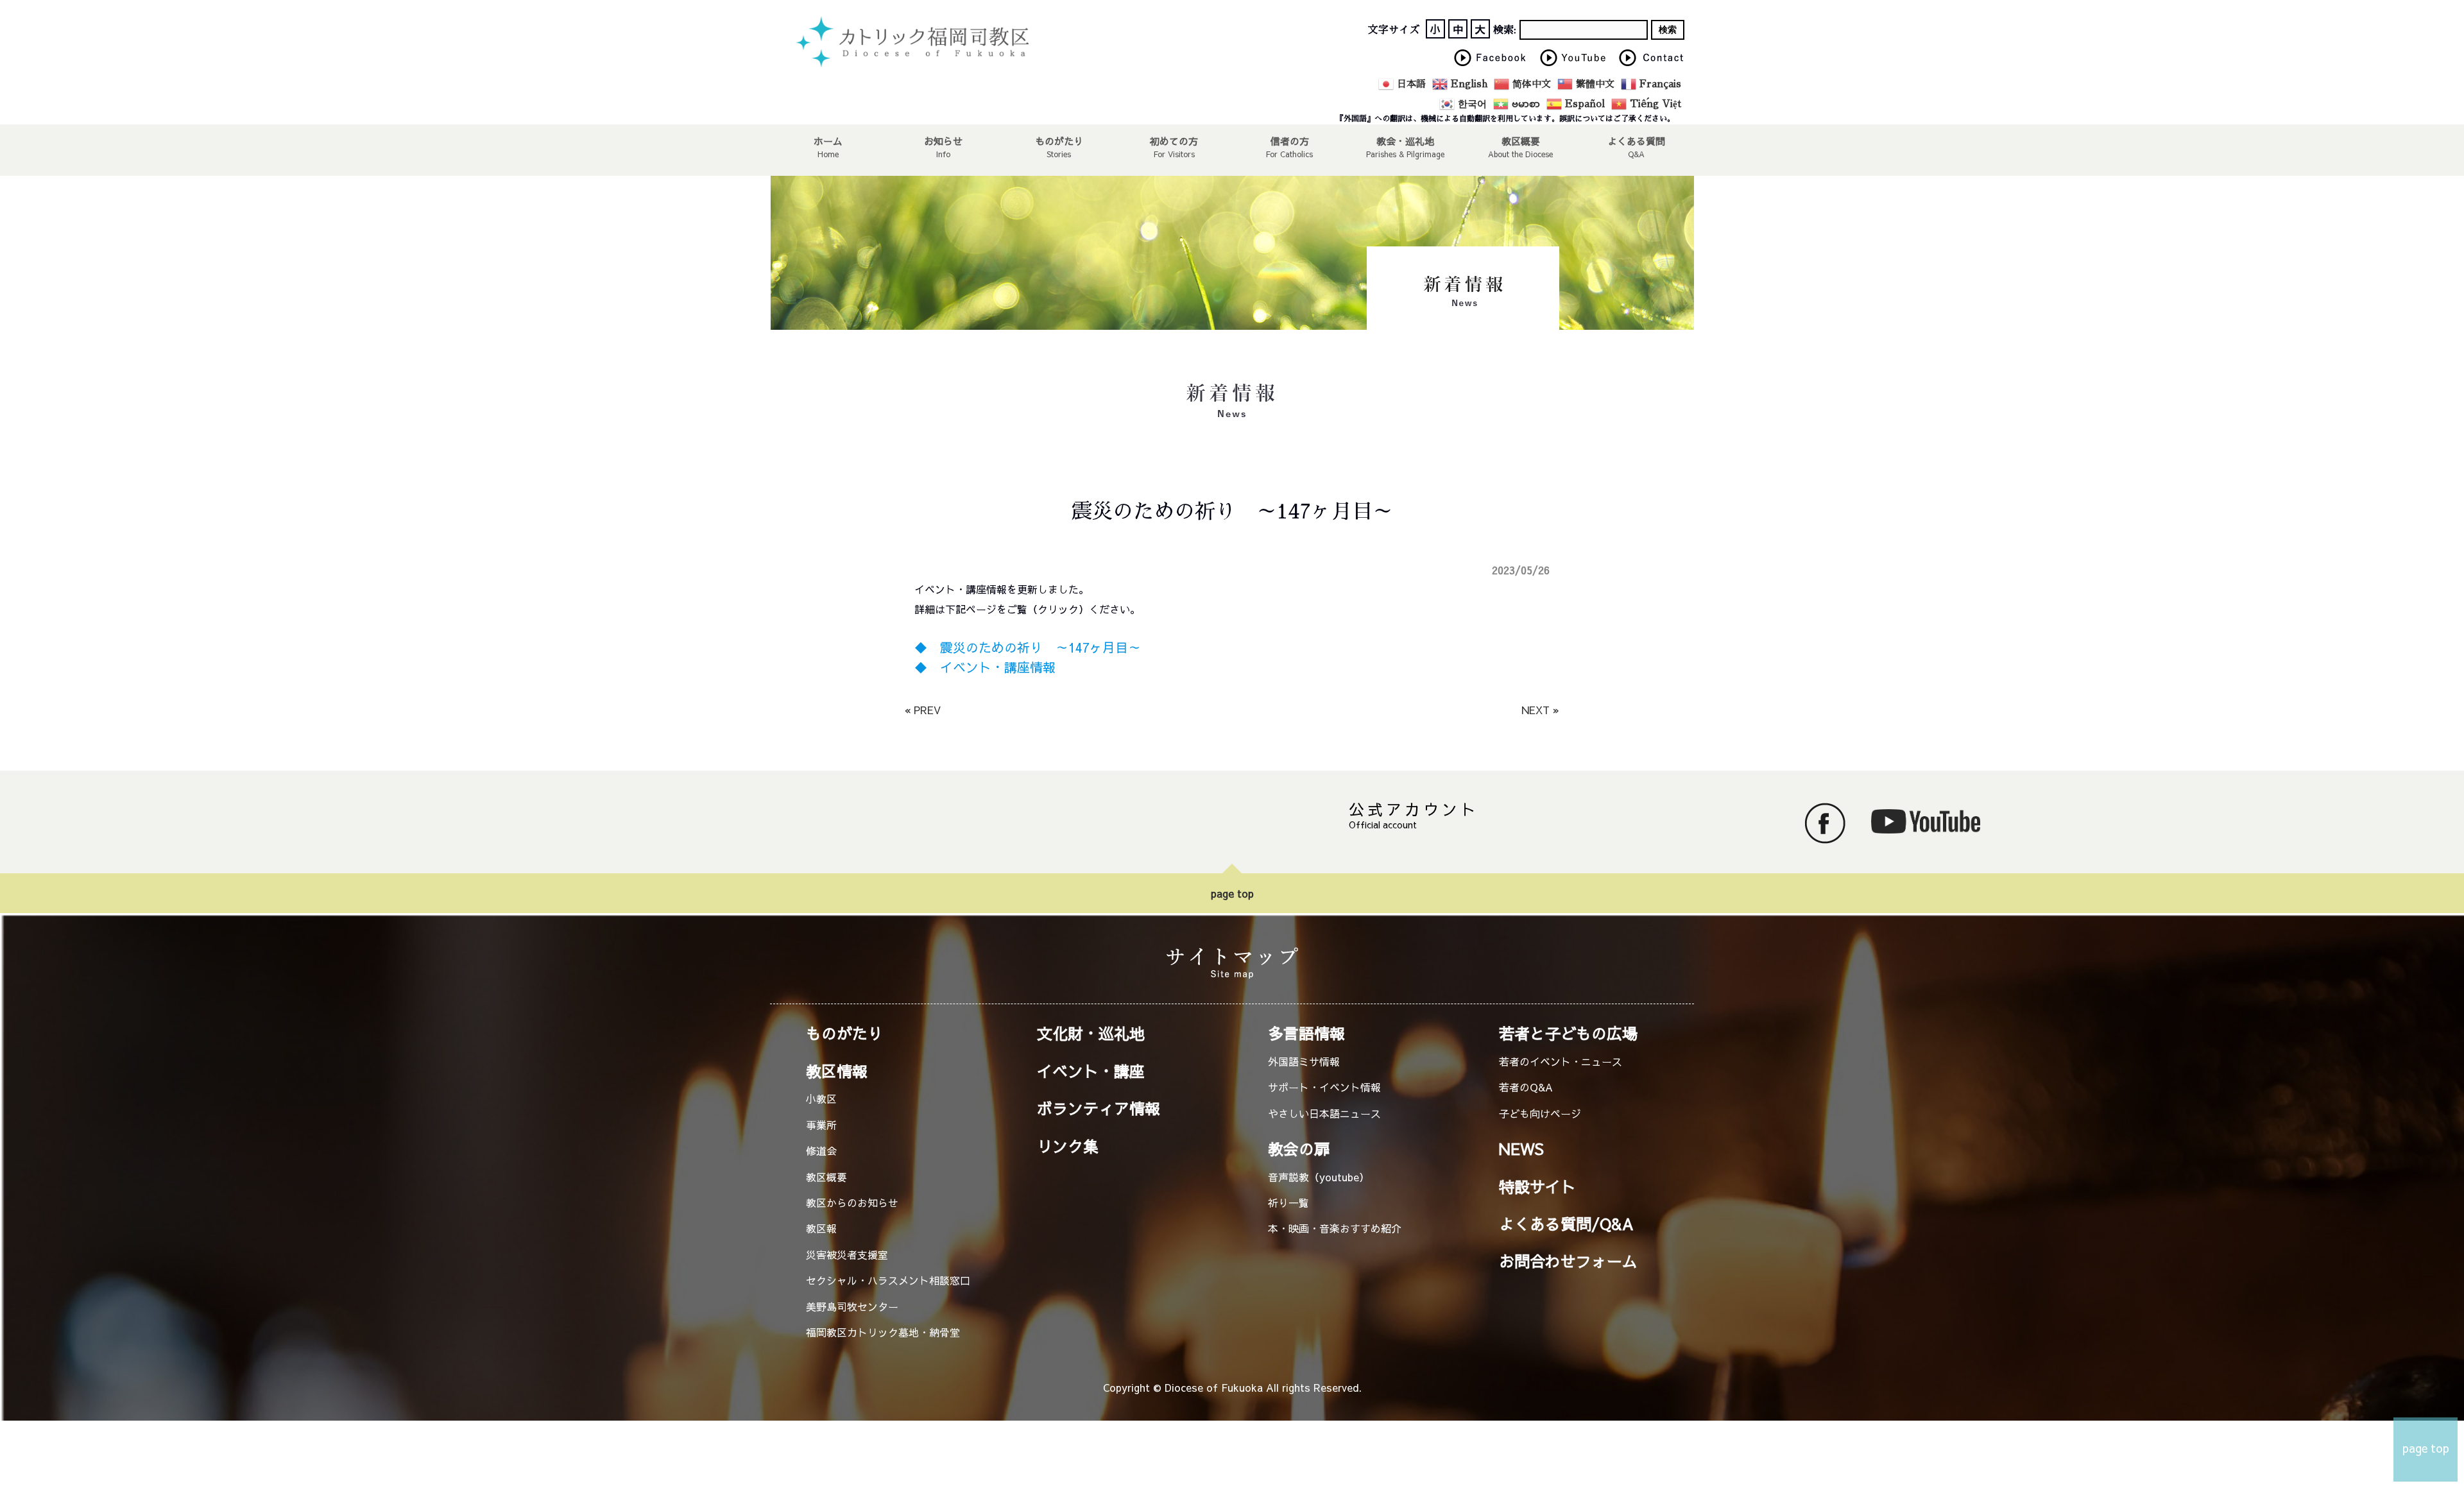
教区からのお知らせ (852, 1202)
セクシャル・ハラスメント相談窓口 (888, 1280)
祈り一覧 (1288, 1202)
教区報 (821, 1228)
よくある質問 (1636, 141)
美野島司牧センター (852, 1306)
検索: (1505, 30)
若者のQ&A (1526, 1087)
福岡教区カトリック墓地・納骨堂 (883, 1332)
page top (1232, 893)
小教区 (821, 1099)
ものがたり (1059, 141)
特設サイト (1537, 1186)
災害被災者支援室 (847, 1254)
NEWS (1521, 1149)
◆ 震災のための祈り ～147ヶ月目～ (1028, 647)
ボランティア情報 (1099, 1108)
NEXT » (1540, 710)
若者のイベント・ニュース (1561, 1061)
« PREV (923, 710)
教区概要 (826, 1177)
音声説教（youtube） (1319, 1177)
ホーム (828, 141)
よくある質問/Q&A (1566, 1224)
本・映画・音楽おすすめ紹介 (1335, 1228)
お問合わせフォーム (1568, 1261)
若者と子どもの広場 (1568, 1033)
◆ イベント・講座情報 (985, 667)
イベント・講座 (1091, 1071)
